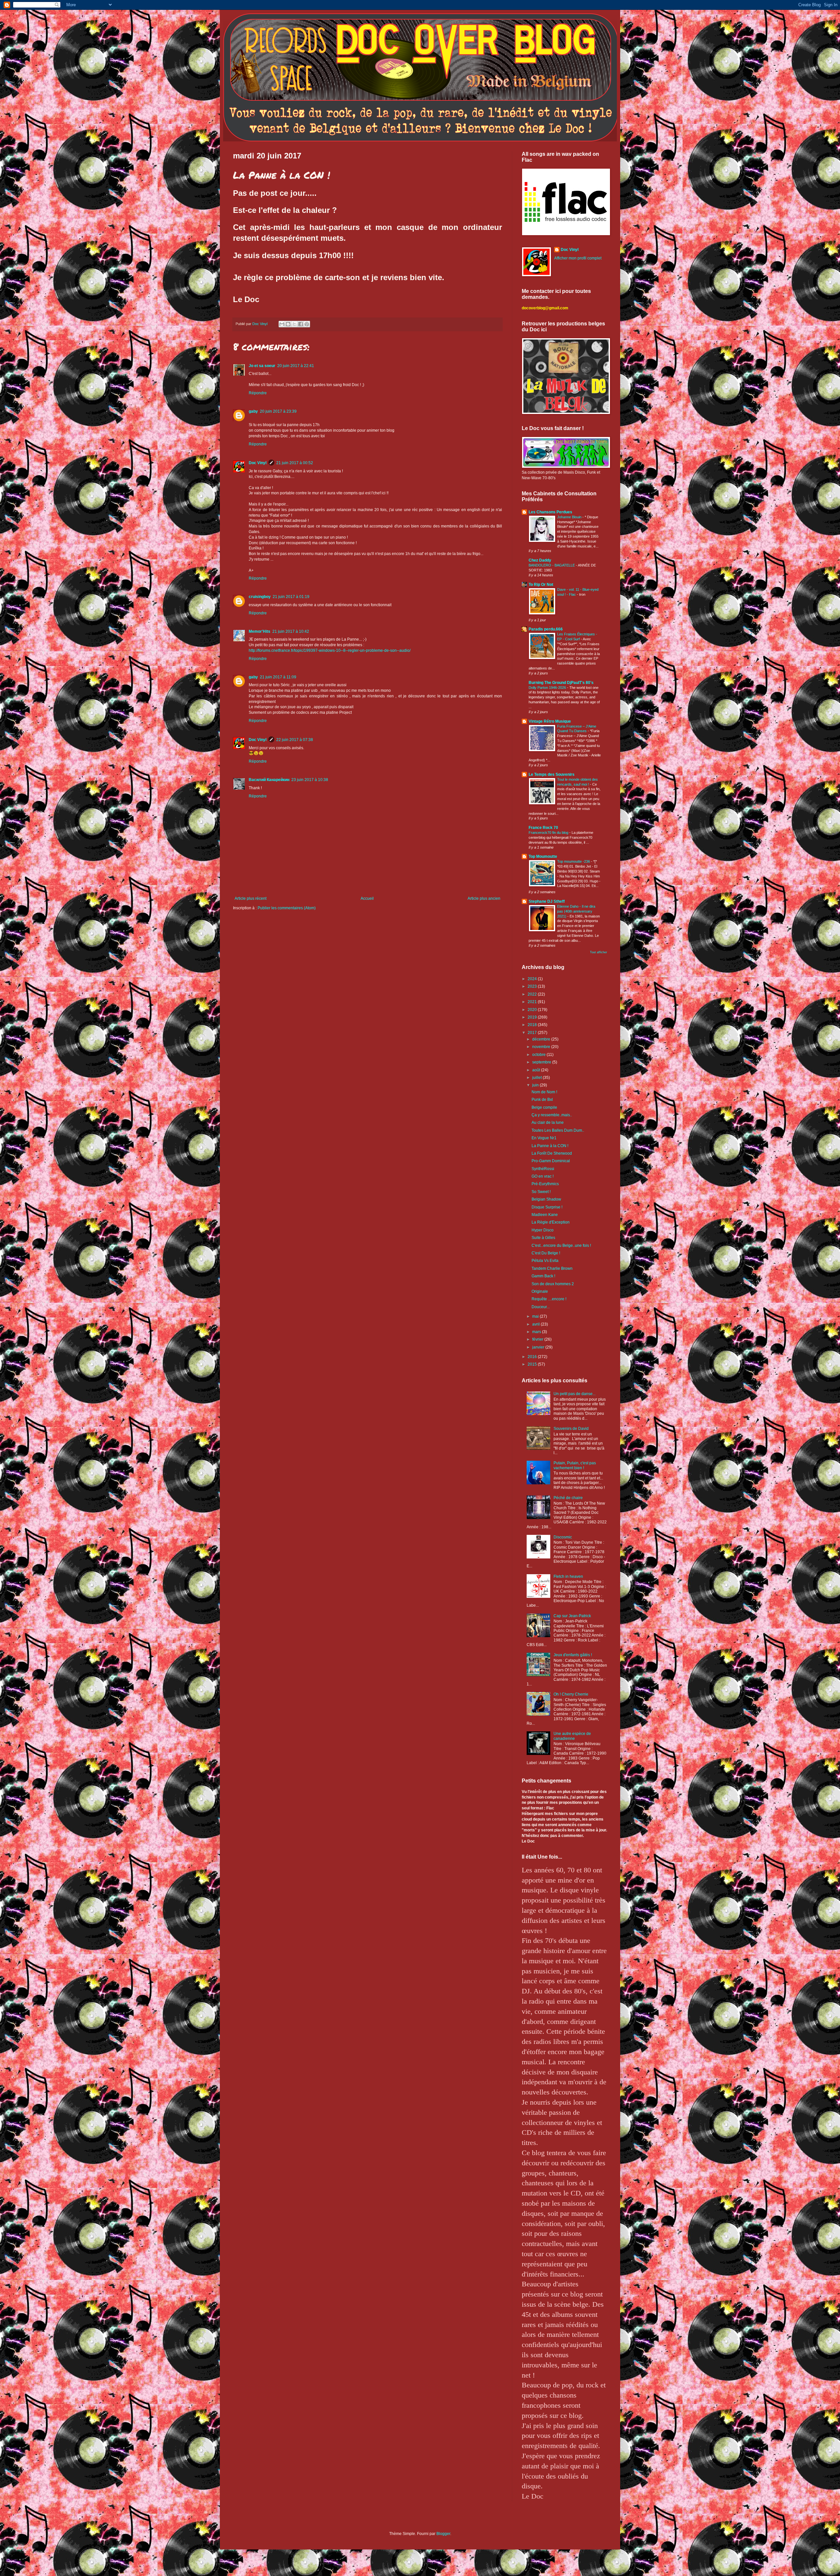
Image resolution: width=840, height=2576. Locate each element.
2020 (533, 1010)
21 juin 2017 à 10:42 (291, 631)
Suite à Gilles (543, 1238)
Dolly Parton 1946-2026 (548, 688)
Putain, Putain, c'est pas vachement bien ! (575, 1465)
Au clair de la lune (548, 1123)
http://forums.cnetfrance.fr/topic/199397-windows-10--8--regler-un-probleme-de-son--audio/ (330, 650)
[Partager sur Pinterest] (307, 324)
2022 (533, 994)
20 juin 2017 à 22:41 (296, 366)
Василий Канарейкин (269, 780)
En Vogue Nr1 (544, 1138)
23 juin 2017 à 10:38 (310, 780)
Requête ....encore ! (549, 1299)
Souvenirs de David (571, 1429)
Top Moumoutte (543, 856)
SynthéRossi (543, 1169)
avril (536, 1324)
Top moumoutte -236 (574, 861)
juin (536, 1085)
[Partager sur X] (294, 324)
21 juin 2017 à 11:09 (278, 677)
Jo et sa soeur (262, 366)
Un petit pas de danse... (575, 1394)
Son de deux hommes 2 (553, 1284)
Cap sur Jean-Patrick (572, 1616)
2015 (533, 1364)
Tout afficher (598, 952)
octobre (539, 1055)
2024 (533, 979)
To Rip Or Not (541, 585)
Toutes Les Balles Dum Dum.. (558, 1130)
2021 (533, 1002)
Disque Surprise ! (547, 1207)
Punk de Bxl (542, 1100)
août (537, 1070)
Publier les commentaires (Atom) (287, 908)
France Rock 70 (543, 828)
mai (536, 1316)
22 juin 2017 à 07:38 (295, 740)
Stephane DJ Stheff (547, 901)
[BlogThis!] (288, 324)
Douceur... (541, 1307)
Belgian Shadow (546, 1199)
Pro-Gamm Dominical (551, 1161)
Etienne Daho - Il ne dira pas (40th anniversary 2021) (576, 911)
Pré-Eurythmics (545, 1184)
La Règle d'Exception (551, 1222)
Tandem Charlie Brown (552, 1268)
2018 (533, 1025)
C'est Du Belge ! (546, 1253)
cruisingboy (260, 597)
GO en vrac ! (543, 1176)
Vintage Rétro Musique (550, 721)
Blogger (443, 2534)
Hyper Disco (543, 1230)
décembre (542, 1039)
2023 (533, 986)
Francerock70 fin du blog (549, 833)
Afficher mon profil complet (578, 258)
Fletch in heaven (568, 1577)
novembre (542, 1047)
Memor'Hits (260, 631)
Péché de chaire (568, 1498)
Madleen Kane (545, 1215)
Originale (540, 1291)
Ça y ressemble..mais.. (552, 1115)
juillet (537, 1078)
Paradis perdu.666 (546, 629)
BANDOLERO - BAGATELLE (552, 565)
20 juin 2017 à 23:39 (278, 411)
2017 (533, 1033)
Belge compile (544, 1107)
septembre (542, 1062)
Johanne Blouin (570, 517)
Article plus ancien (484, 898)
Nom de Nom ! (544, 1092)
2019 (533, 1017)
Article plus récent (251, 898)
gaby (253, 411)
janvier (539, 1347)
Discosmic (563, 1537)
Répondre (258, 393)
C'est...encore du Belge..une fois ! (561, 1246)
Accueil (367, 898)
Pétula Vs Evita (545, 1261)
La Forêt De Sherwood (552, 1153)
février (538, 1339)
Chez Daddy (540, 560)
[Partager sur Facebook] (301, 324)
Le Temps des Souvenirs (552, 774)
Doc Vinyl (258, 463)
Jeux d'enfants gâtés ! (573, 1655)
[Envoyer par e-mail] (282, 324)
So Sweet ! (541, 1192)
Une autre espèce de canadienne (572, 1736)
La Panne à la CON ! (550, 1146)
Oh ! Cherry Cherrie (571, 1694)
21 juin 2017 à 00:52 (295, 463)
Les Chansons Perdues (550, 512)
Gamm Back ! (543, 1276)
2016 (533, 1357)
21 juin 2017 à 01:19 (291, 597)
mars (537, 1332)
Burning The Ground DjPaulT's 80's (561, 683)
